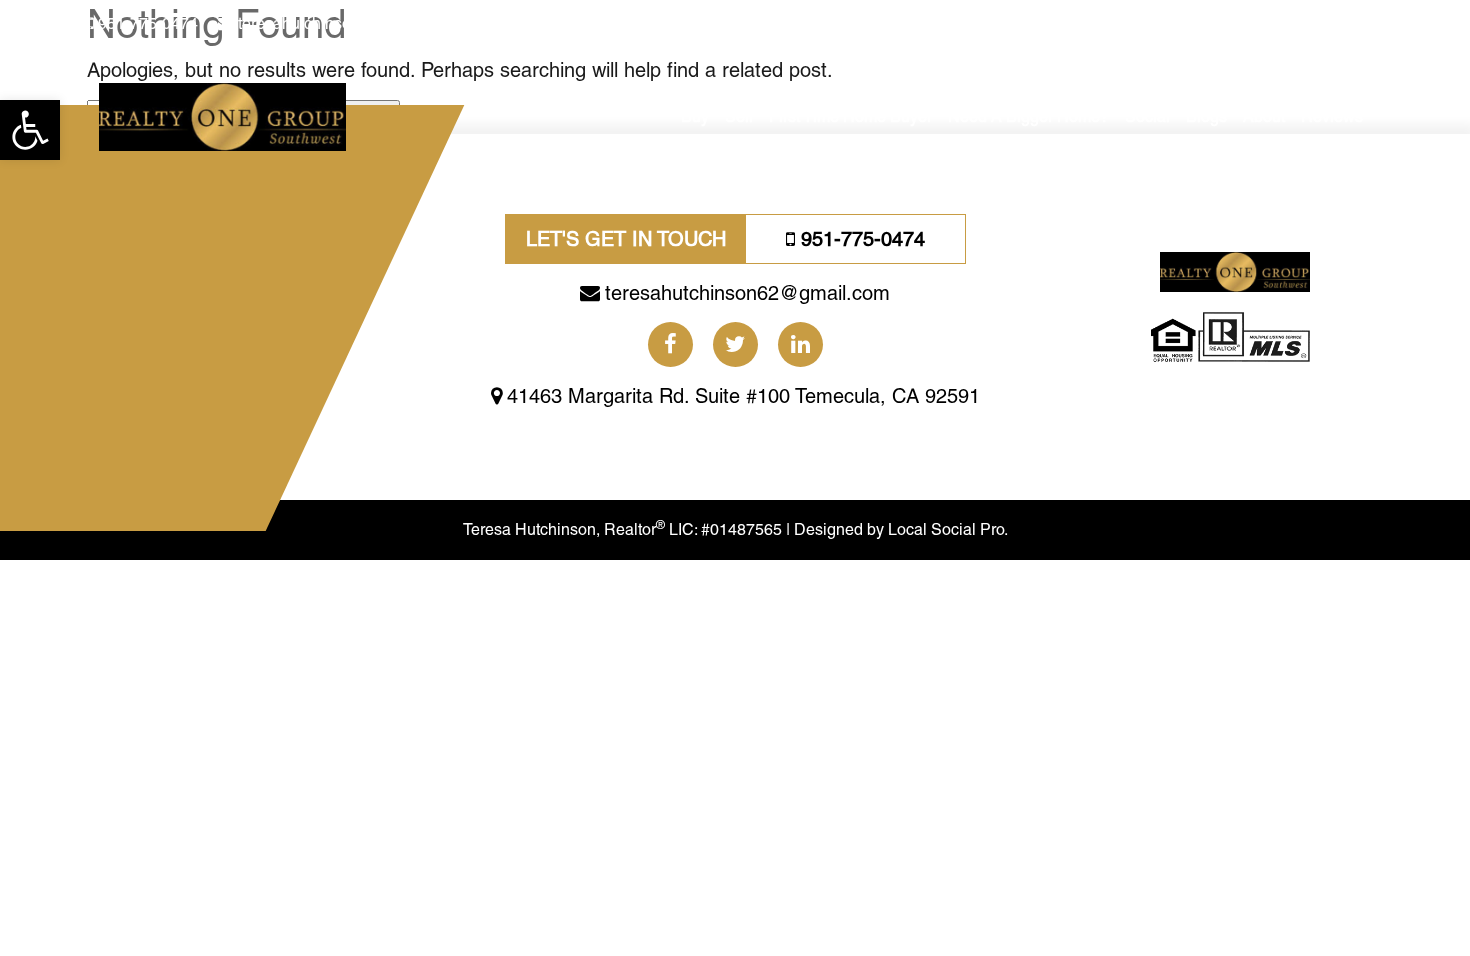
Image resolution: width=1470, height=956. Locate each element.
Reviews (1332, 116)
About (1264, 116)
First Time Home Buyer (850, 116)
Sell (739, 116)
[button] (30, 130)
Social (1147, 116)
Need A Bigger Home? (1028, 116)
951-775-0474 (148, 23)
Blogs (1206, 116)
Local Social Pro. (948, 529)
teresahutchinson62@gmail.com (352, 23)
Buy (695, 116)
